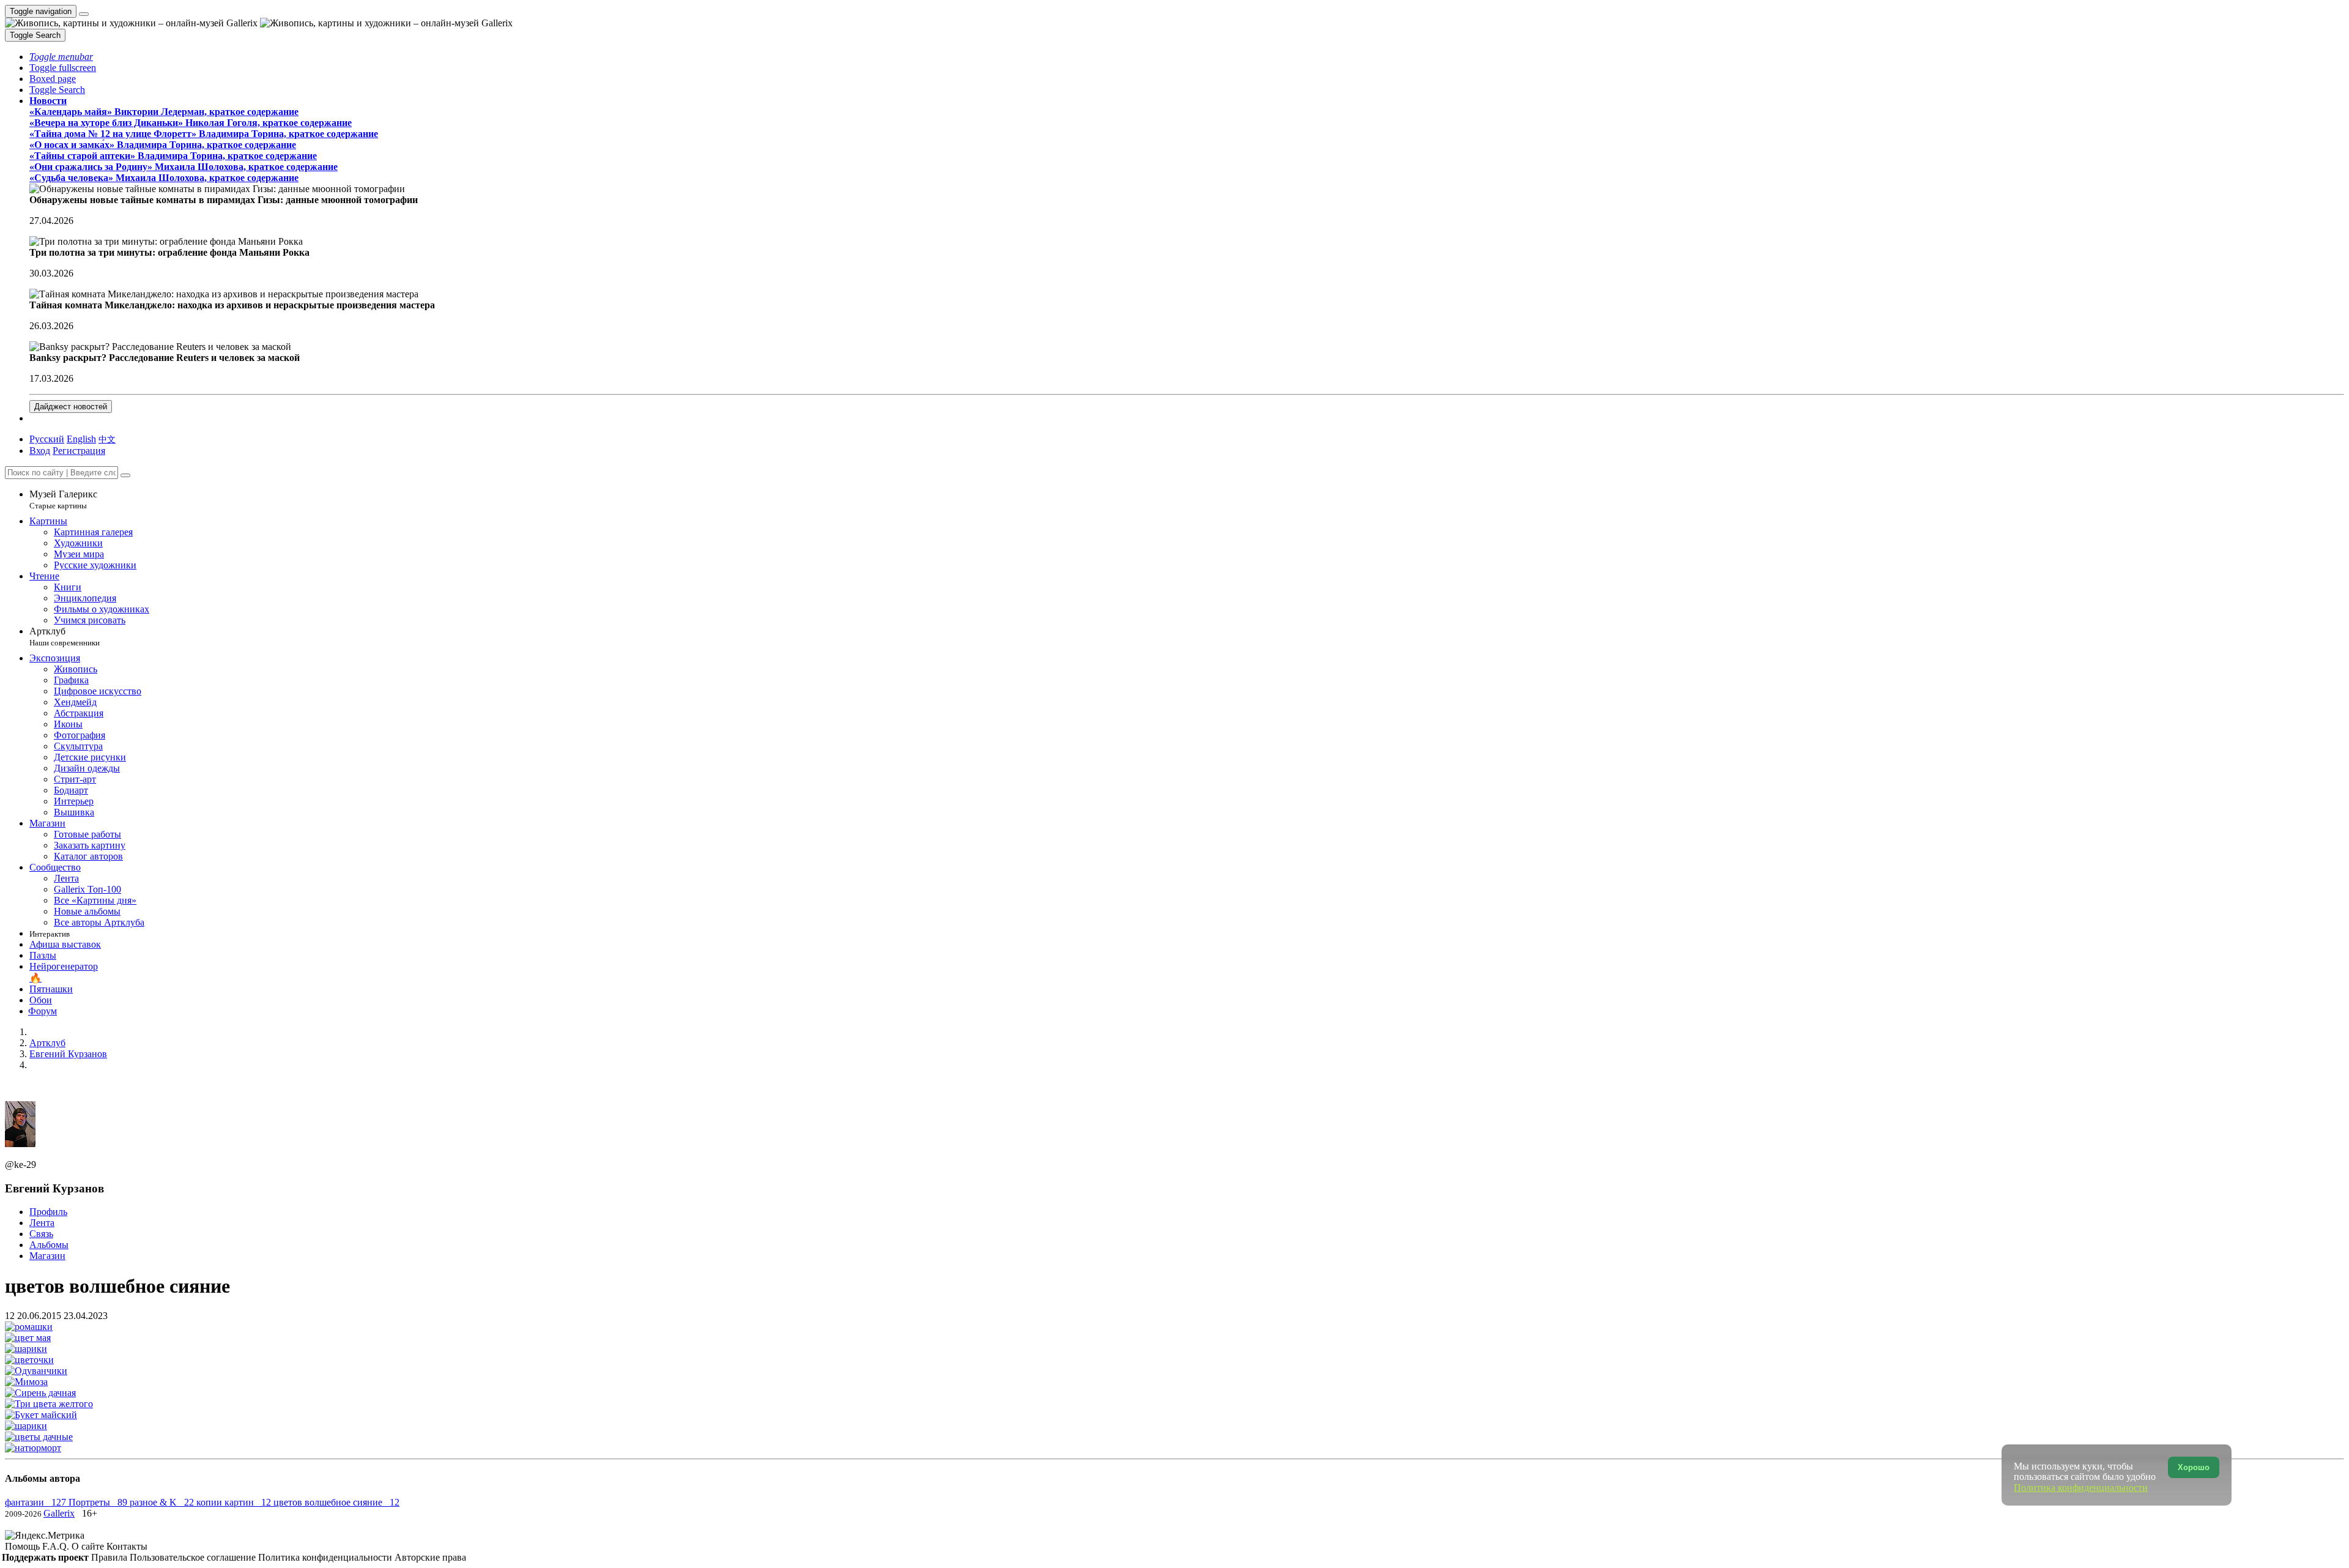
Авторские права (430, 1557)
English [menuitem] (81, 439)
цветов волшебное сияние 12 (336, 1502)
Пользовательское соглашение (194, 1557)
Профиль (48, 1212)
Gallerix (59, 1513)
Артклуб (65, 637)
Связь (41, 1234)
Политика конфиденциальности (326, 1557)
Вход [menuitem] (40, 451)
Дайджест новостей (71, 407)
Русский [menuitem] (47, 439)
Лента (42, 1223)
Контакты (127, 1546)
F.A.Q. (57, 1546)
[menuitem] (107, 439)
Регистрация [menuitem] (79, 451)
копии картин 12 (235, 1502)
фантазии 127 (37, 1502)
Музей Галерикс (63, 500)
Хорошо (2194, 1467)
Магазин (47, 1256)
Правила (110, 1557)
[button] (61, 57)
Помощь (24, 1546)
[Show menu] (84, 14)
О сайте (89, 1546)
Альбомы (49, 1245)
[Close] (125, 475)
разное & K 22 (163, 1502)
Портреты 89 (99, 1502)
